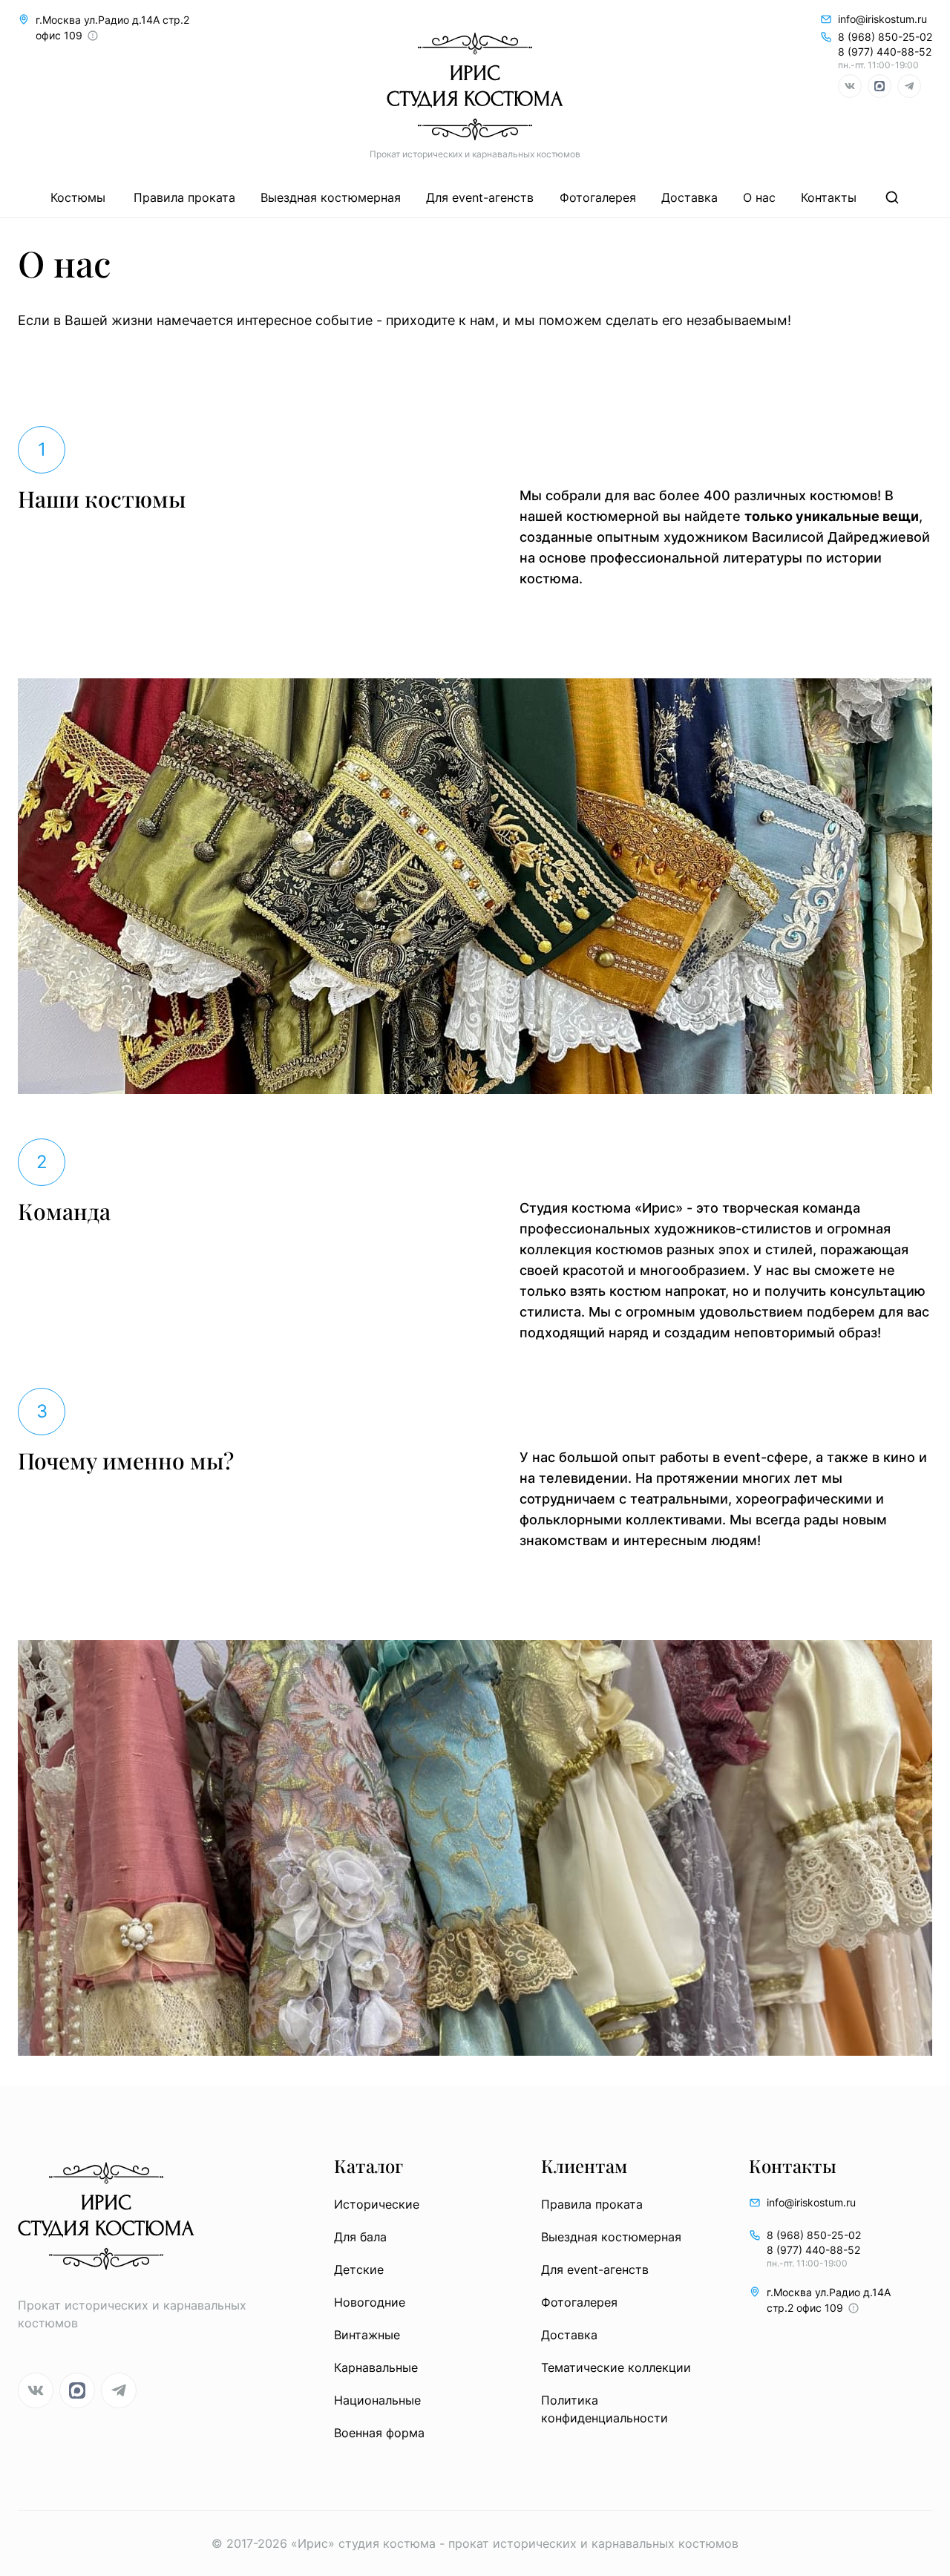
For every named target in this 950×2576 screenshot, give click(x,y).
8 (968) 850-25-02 (885, 37)
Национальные (377, 2400)
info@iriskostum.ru (882, 19)
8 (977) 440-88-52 (885, 52)
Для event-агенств (480, 197)
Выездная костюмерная (331, 197)
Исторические (377, 2204)
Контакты (829, 197)
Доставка (689, 197)
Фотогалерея (598, 197)
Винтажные (367, 2335)
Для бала (360, 2237)
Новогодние (370, 2302)
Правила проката (184, 197)
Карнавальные (376, 2367)
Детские (359, 2269)
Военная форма (379, 2433)
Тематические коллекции (616, 2367)
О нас (759, 197)
